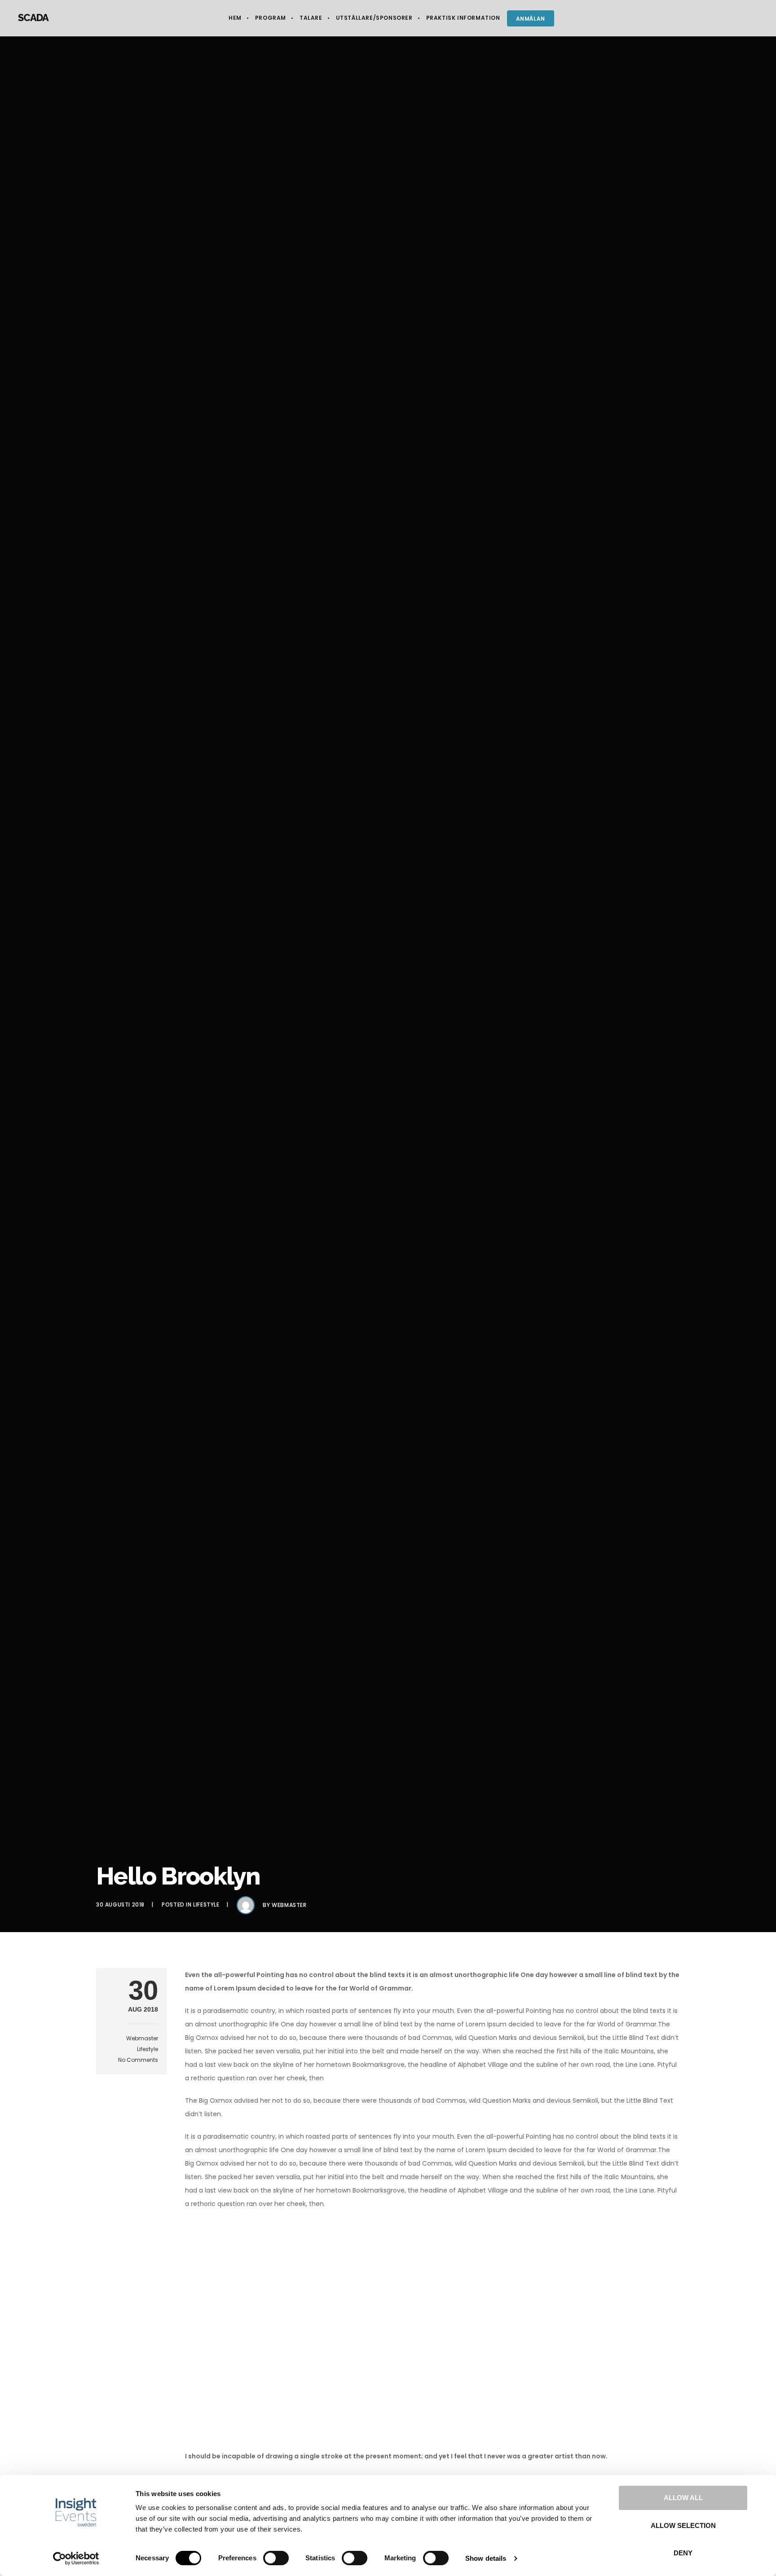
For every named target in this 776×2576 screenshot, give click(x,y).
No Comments (138, 2060)
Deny (683, 2553)
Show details (486, 2558)
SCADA (33, 18)
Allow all (683, 2498)
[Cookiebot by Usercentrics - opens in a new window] (76, 2558)
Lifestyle (206, 1904)
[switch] (276, 2558)
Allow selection (683, 2525)
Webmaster (289, 1905)
